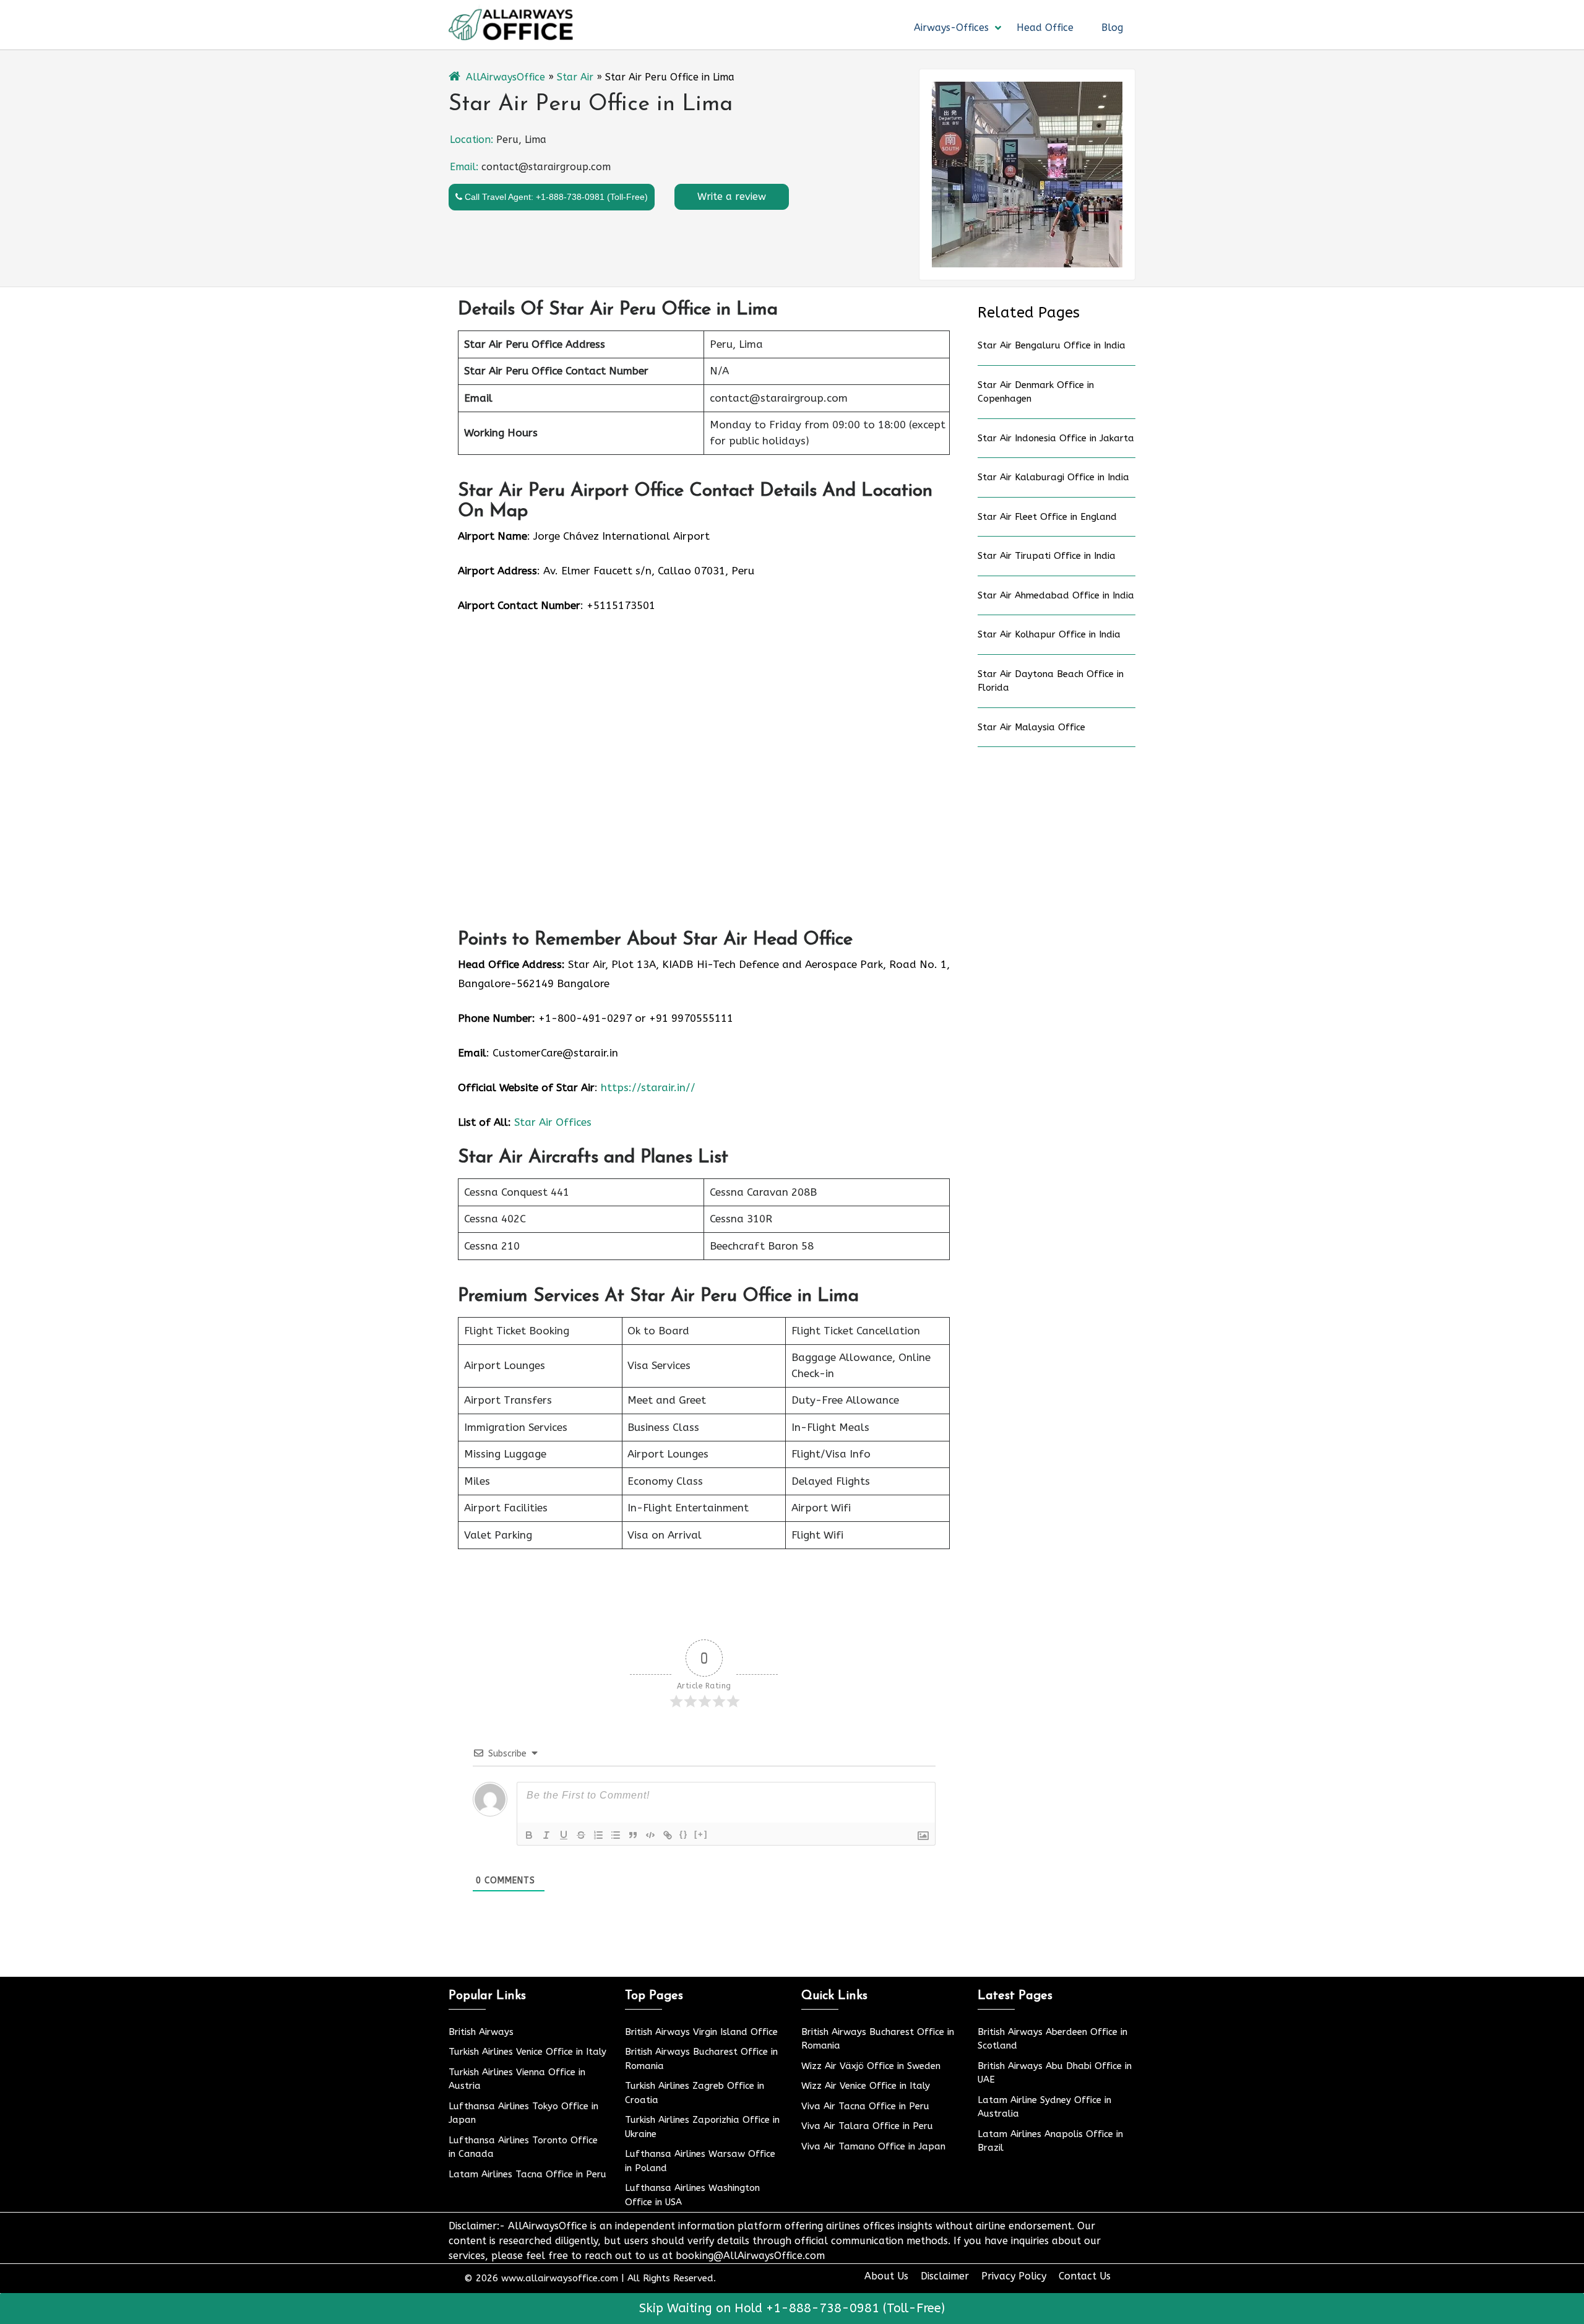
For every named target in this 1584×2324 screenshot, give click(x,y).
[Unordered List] (616, 1835)
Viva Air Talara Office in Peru (867, 2126)
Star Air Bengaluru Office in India (1052, 345)
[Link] (668, 1835)
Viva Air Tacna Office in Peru (865, 2106)
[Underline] (564, 1835)
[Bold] (529, 1835)
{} (684, 1834)
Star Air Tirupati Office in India (1047, 556)
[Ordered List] (598, 1835)
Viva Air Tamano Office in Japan (873, 2146)
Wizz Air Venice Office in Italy (866, 2086)
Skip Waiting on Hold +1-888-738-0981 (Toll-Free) (792, 2308)
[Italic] (546, 1835)
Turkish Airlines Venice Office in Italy (527, 2052)
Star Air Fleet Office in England (1047, 517)
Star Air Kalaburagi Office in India (1053, 477)
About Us (886, 2276)
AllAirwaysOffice (506, 77)
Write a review (732, 197)
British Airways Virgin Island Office (701, 2032)
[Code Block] (650, 1835)
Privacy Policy (1014, 2276)
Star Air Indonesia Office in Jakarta (1056, 438)
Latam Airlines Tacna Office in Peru (527, 2174)
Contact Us (1085, 2276)
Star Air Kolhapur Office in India (1049, 634)
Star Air (575, 77)
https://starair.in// (648, 1087)
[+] (701, 1834)
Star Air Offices (553, 1122)
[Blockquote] (633, 1835)
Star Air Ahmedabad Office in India (1056, 595)
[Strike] (581, 1835)
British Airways (481, 2032)
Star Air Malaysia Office (1031, 727)
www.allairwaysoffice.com (560, 2278)
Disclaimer (945, 2276)
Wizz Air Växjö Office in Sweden (871, 2066)
